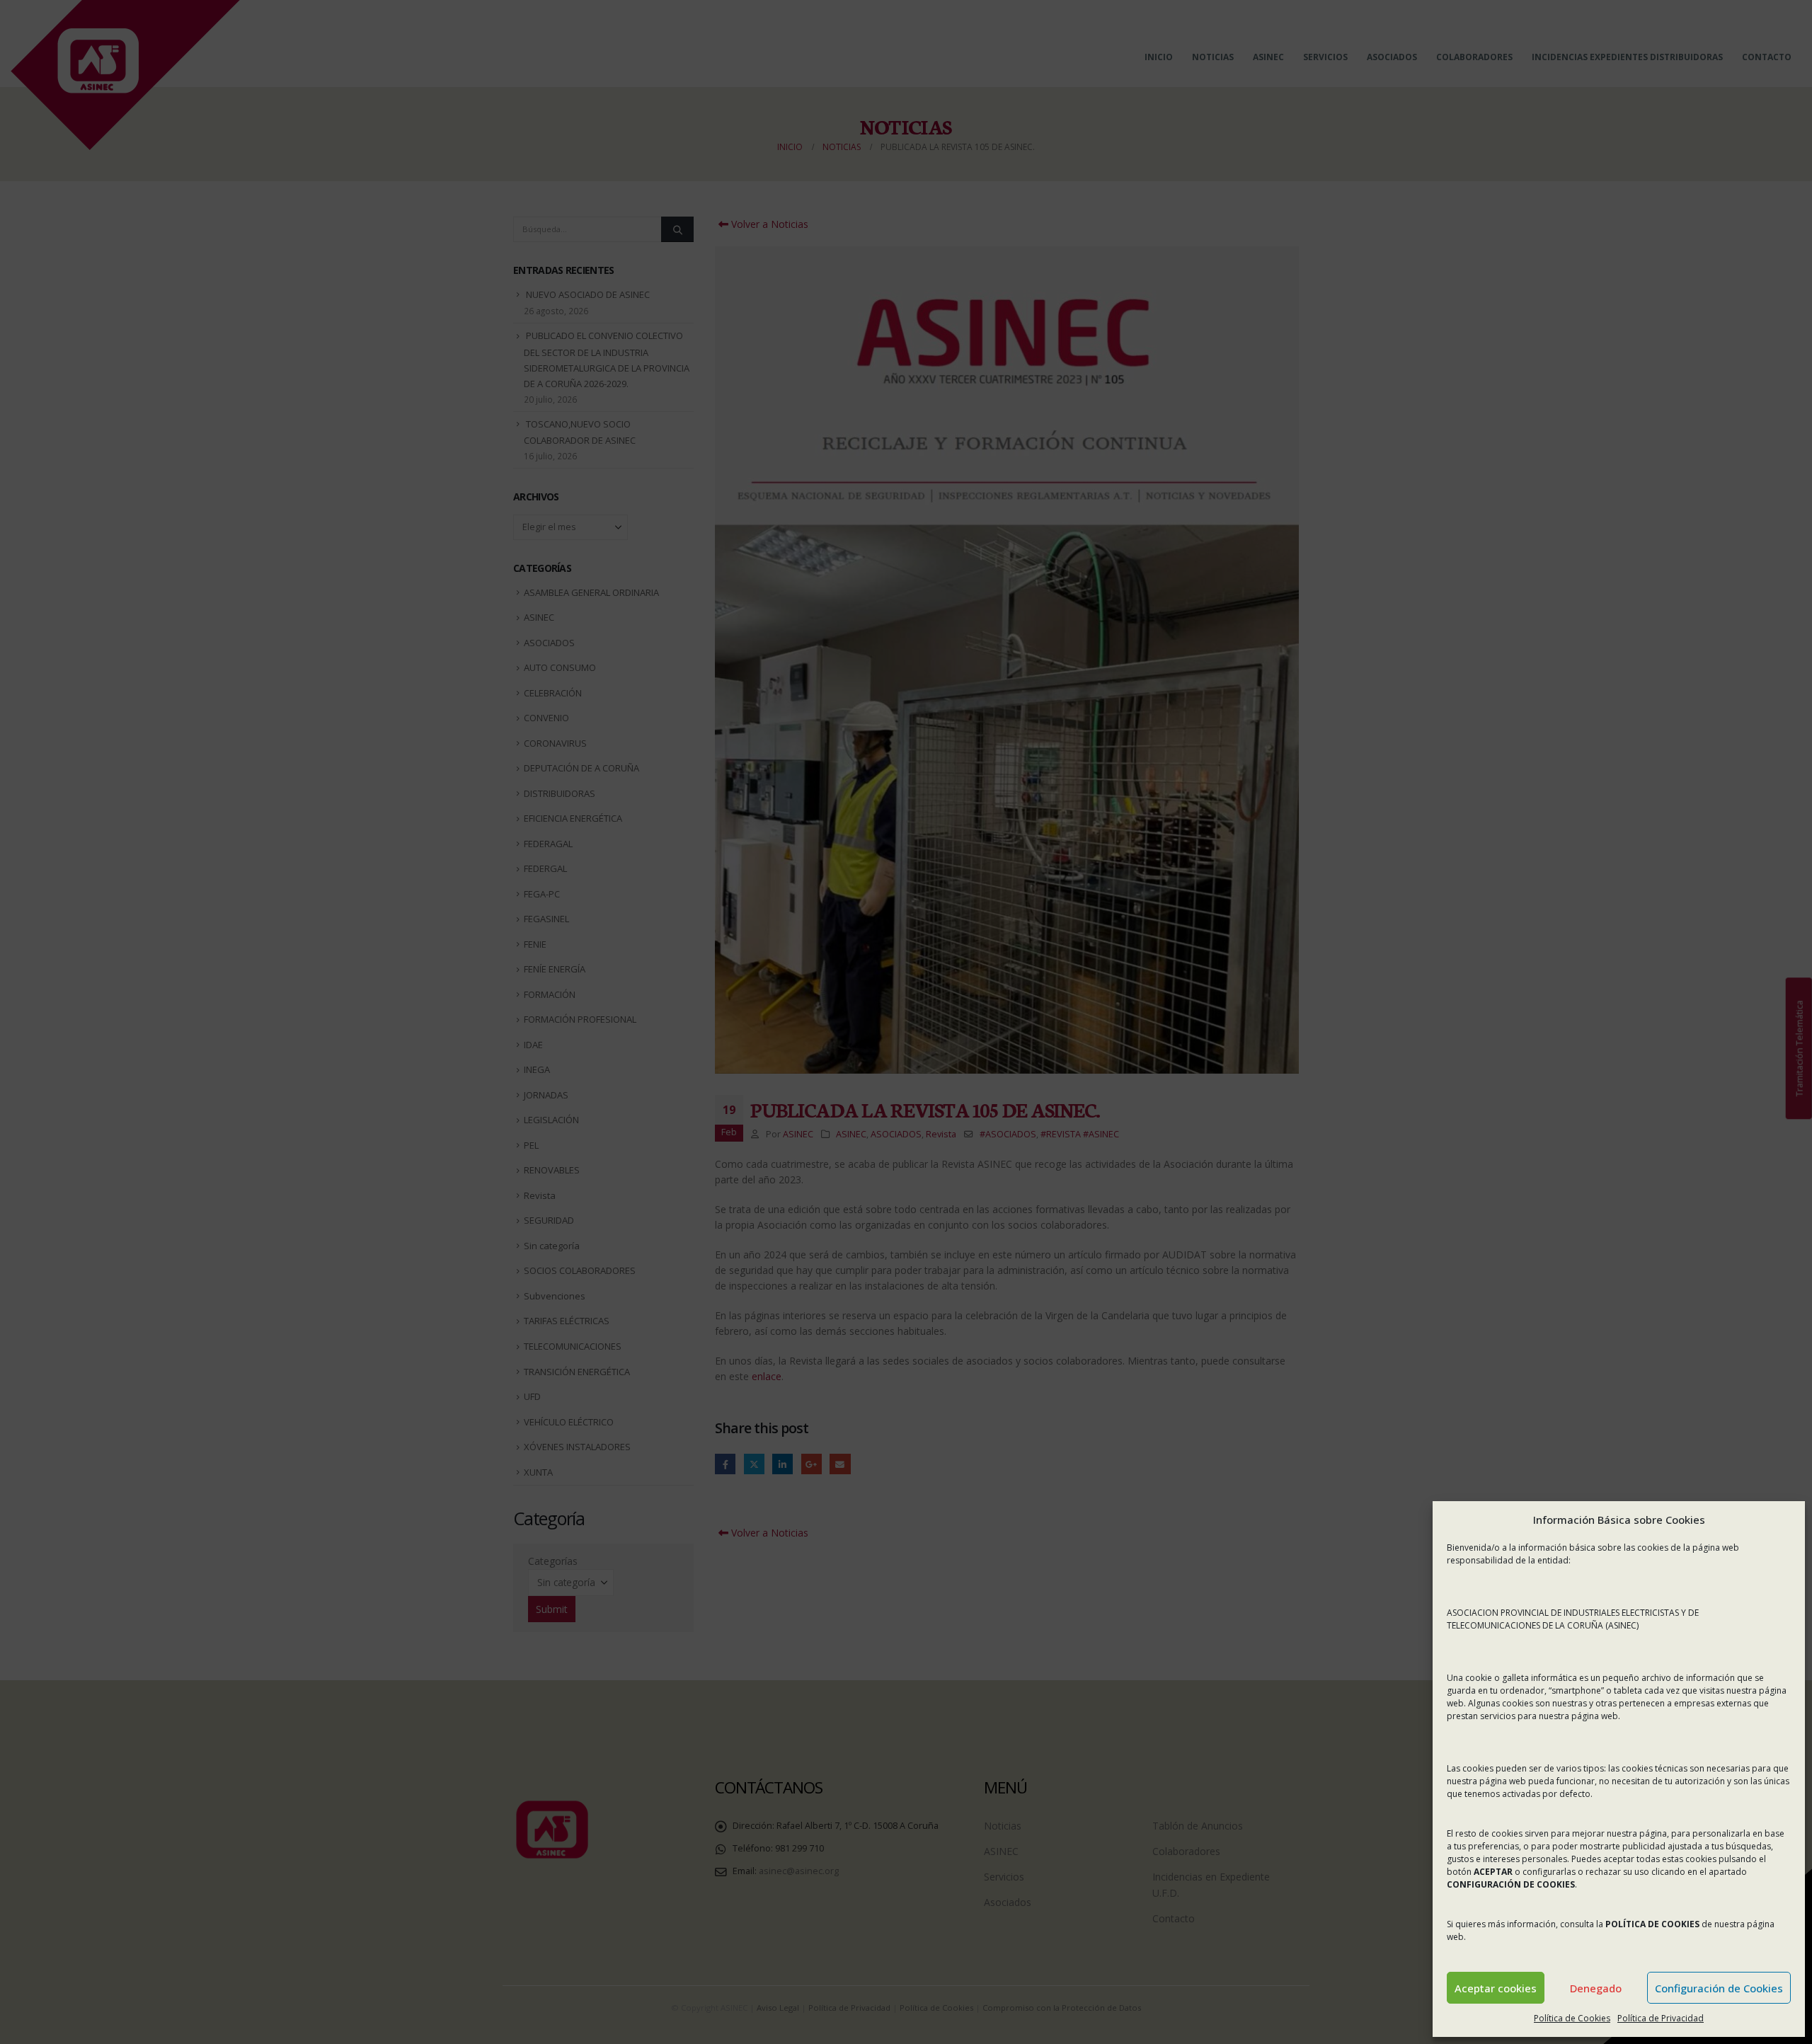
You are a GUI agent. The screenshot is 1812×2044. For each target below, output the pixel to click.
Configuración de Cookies (1719, 1988)
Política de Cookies (1572, 2018)
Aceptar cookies (1496, 1988)
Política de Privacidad (1661, 2018)
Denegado (1596, 1988)
